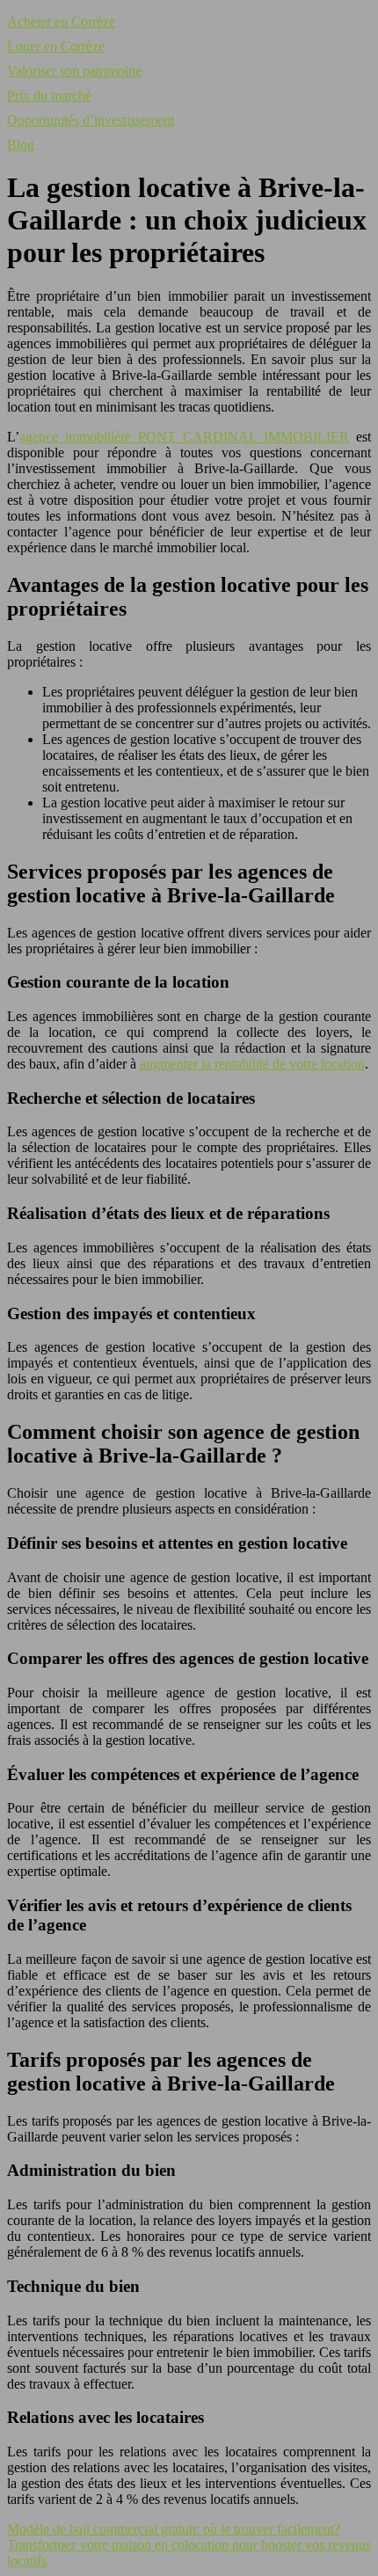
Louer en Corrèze (56, 46)
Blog (21, 145)
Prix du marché (49, 95)
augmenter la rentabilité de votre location (252, 1064)
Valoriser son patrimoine (74, 71)
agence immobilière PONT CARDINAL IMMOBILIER (184, 437)
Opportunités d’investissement (91, 120)
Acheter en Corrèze (61, 22)
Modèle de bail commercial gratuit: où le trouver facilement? (174, 2529)
